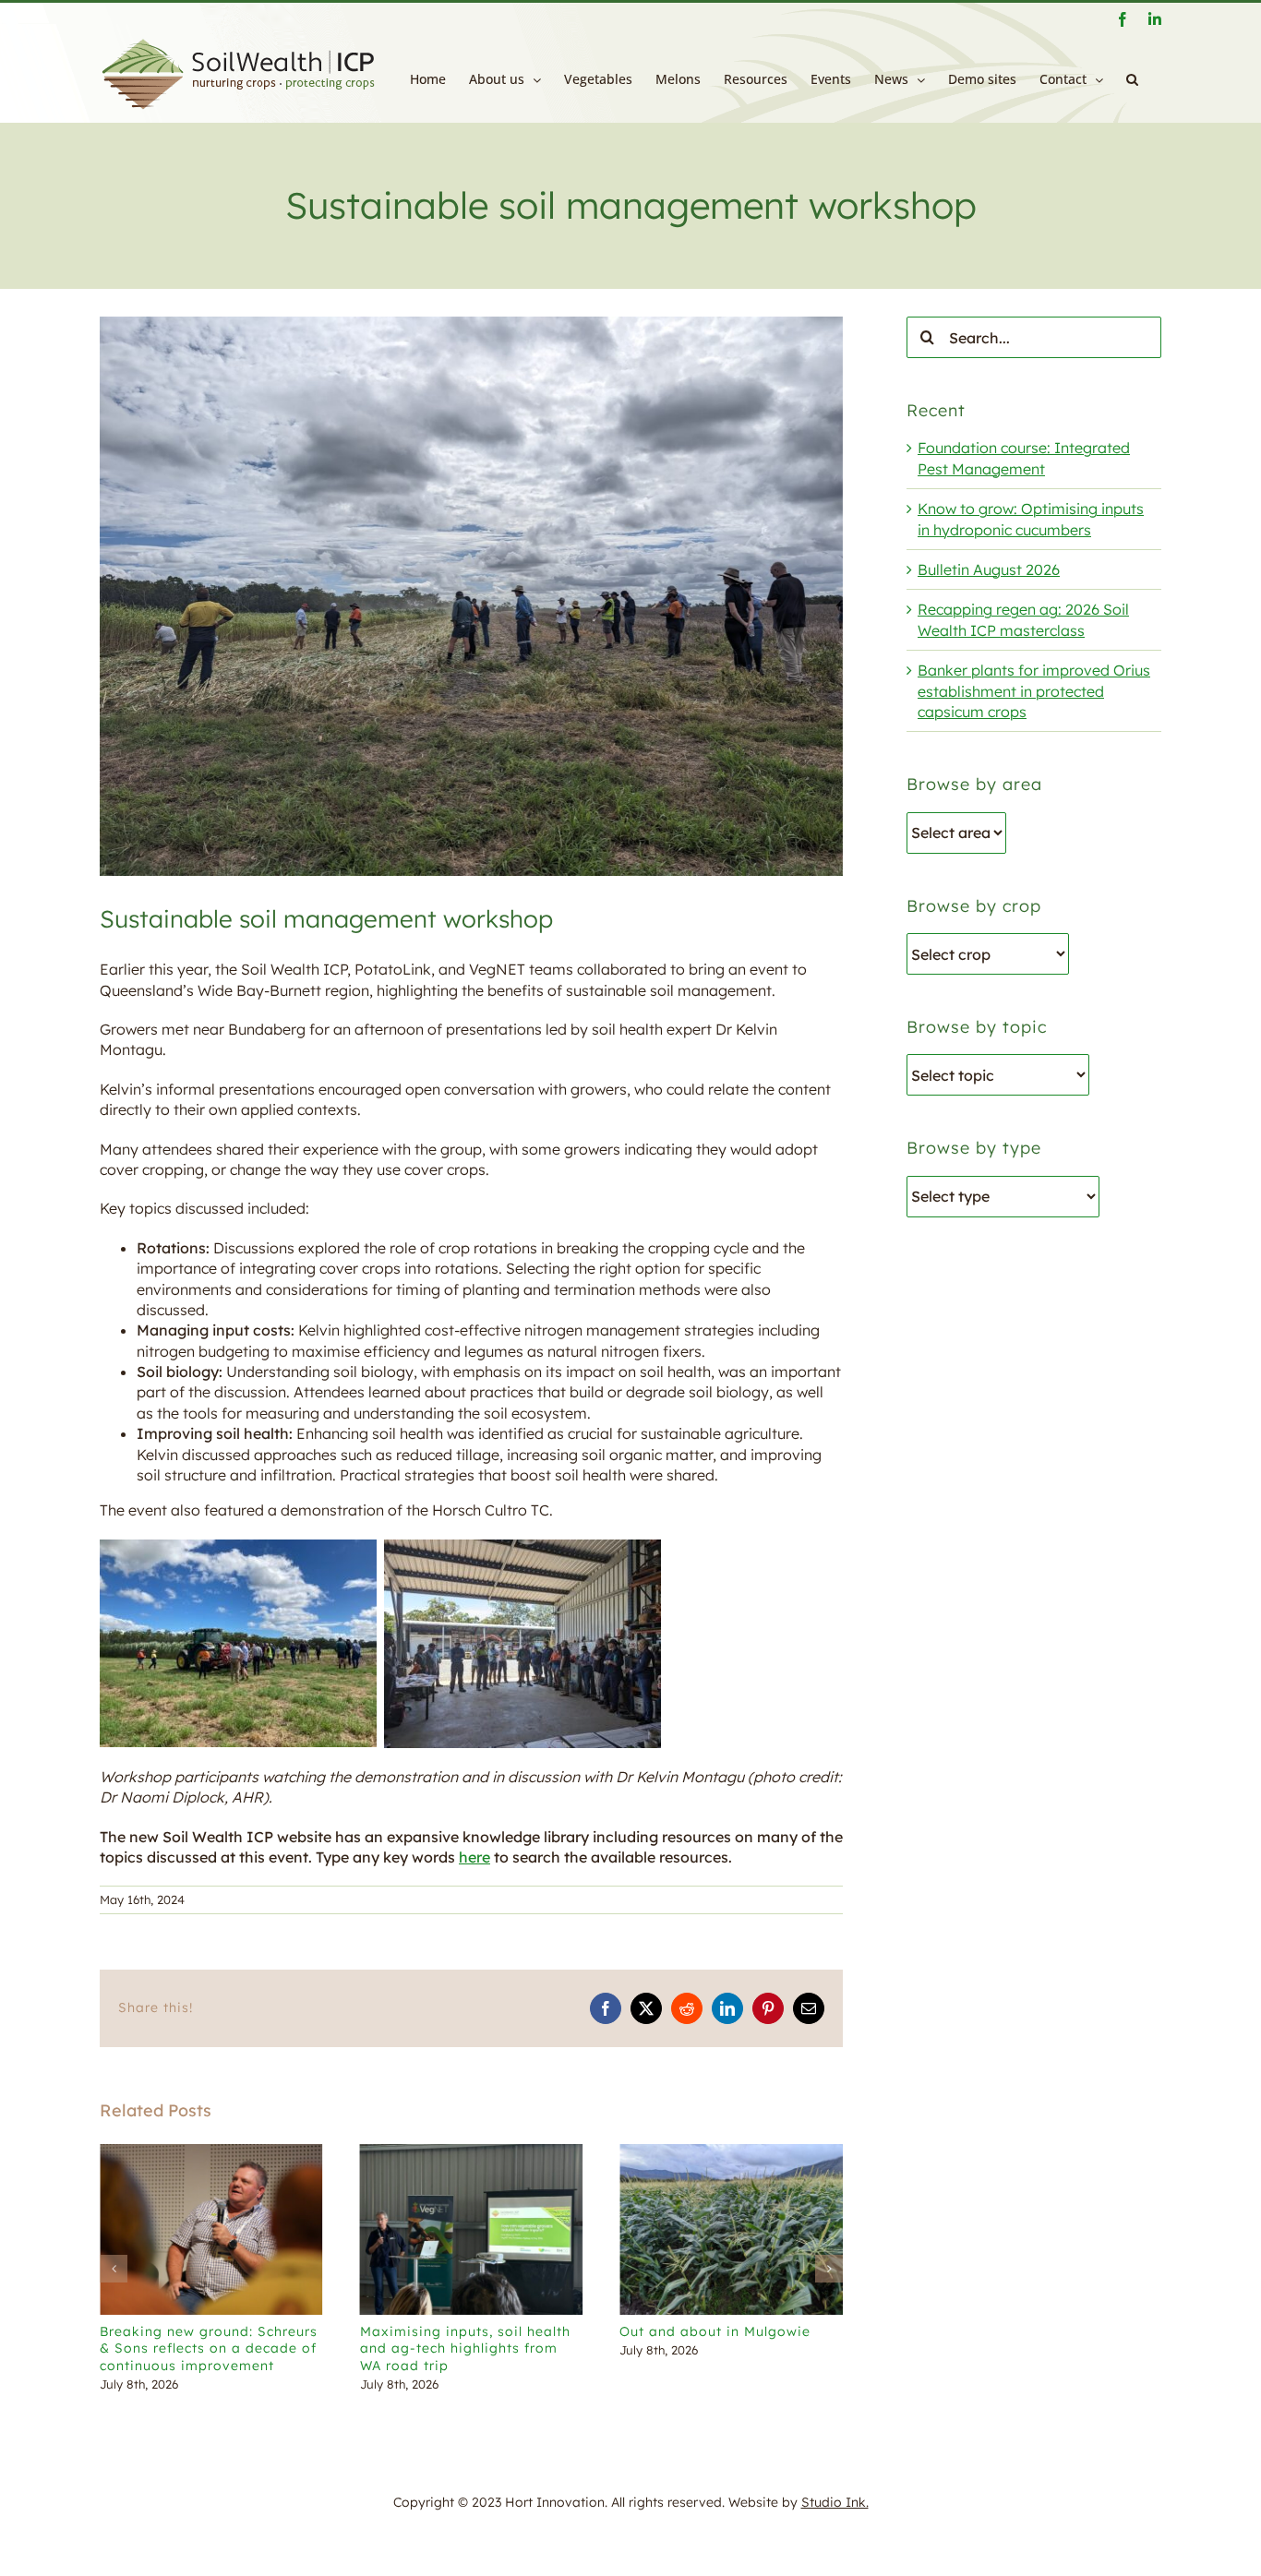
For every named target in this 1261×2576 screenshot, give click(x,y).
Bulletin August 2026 (989, 569)
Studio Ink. (835, 2502)
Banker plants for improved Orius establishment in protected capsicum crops (1034, 691)
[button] (1132, 79)
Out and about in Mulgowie (498, 2331)
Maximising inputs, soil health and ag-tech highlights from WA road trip (248, 2348)
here (474, 1857)
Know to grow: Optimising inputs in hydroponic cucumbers (755, 2348)
